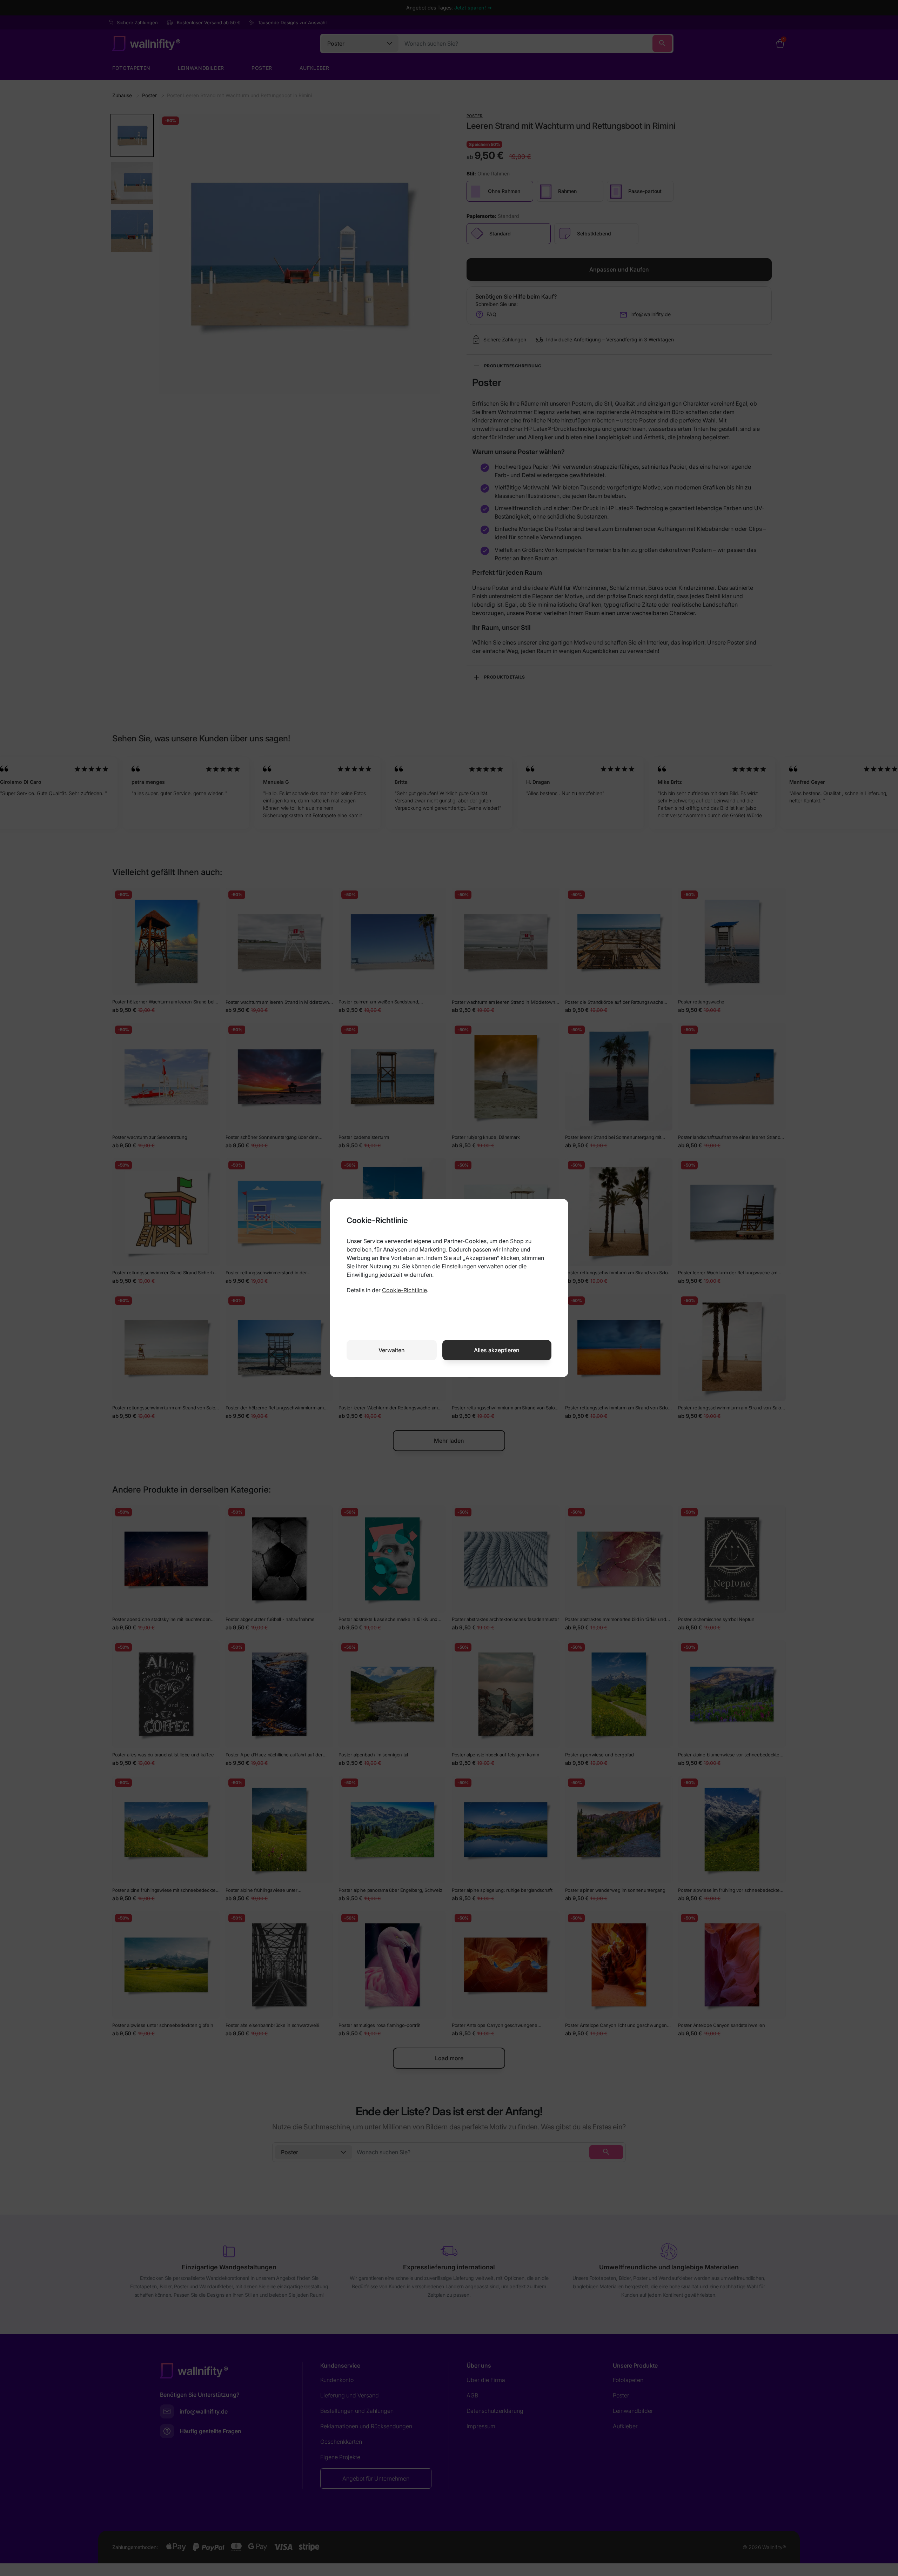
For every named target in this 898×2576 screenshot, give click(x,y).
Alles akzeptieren (497, 1350)
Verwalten (392, 1350)
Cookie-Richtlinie (404, 1290)
